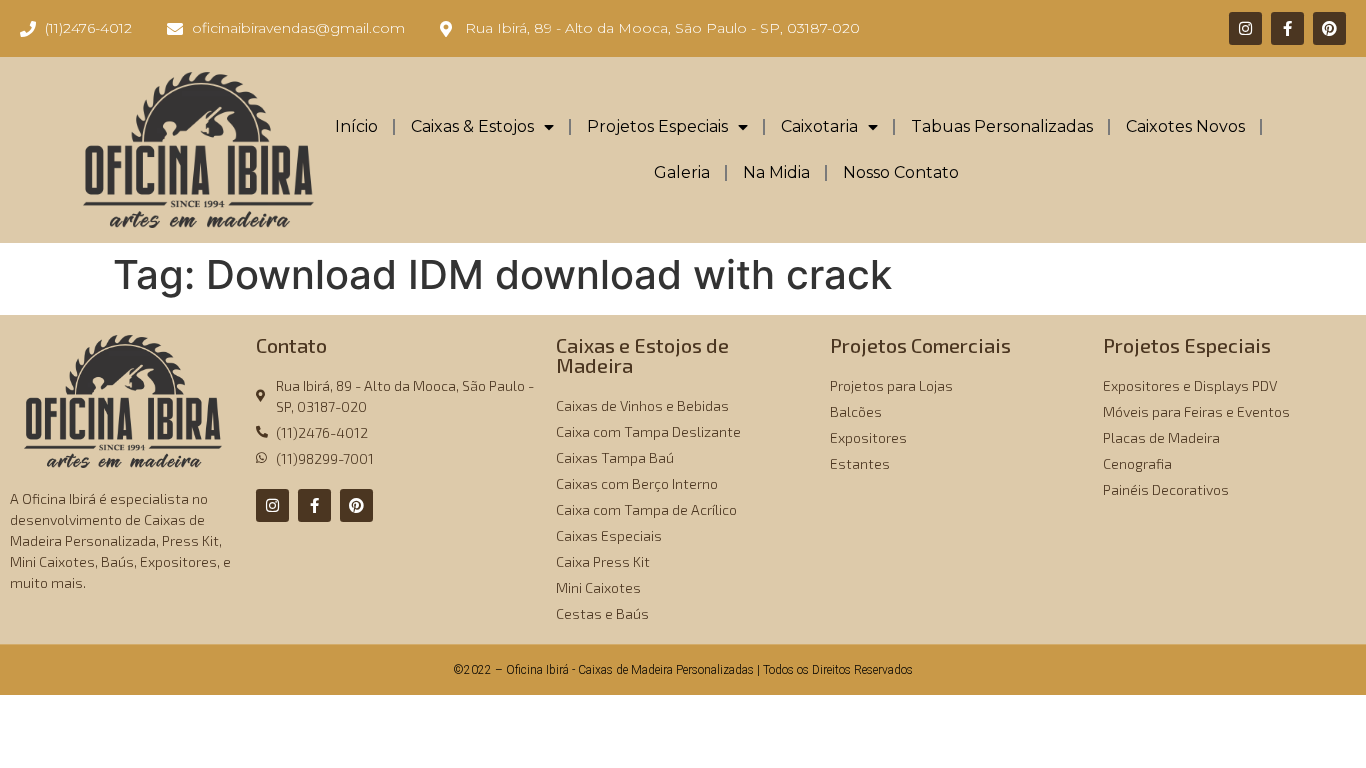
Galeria (682, 172)
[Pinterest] (1329, 28)
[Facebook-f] (1287, 28)
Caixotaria (819, 126)
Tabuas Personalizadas (1002, 126)
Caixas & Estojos (472, 126)
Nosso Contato (901, 172)
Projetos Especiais (657, 126)
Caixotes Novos (1185, 126)
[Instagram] (1245, 28)
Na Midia (776, 172)
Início (356, 126)
